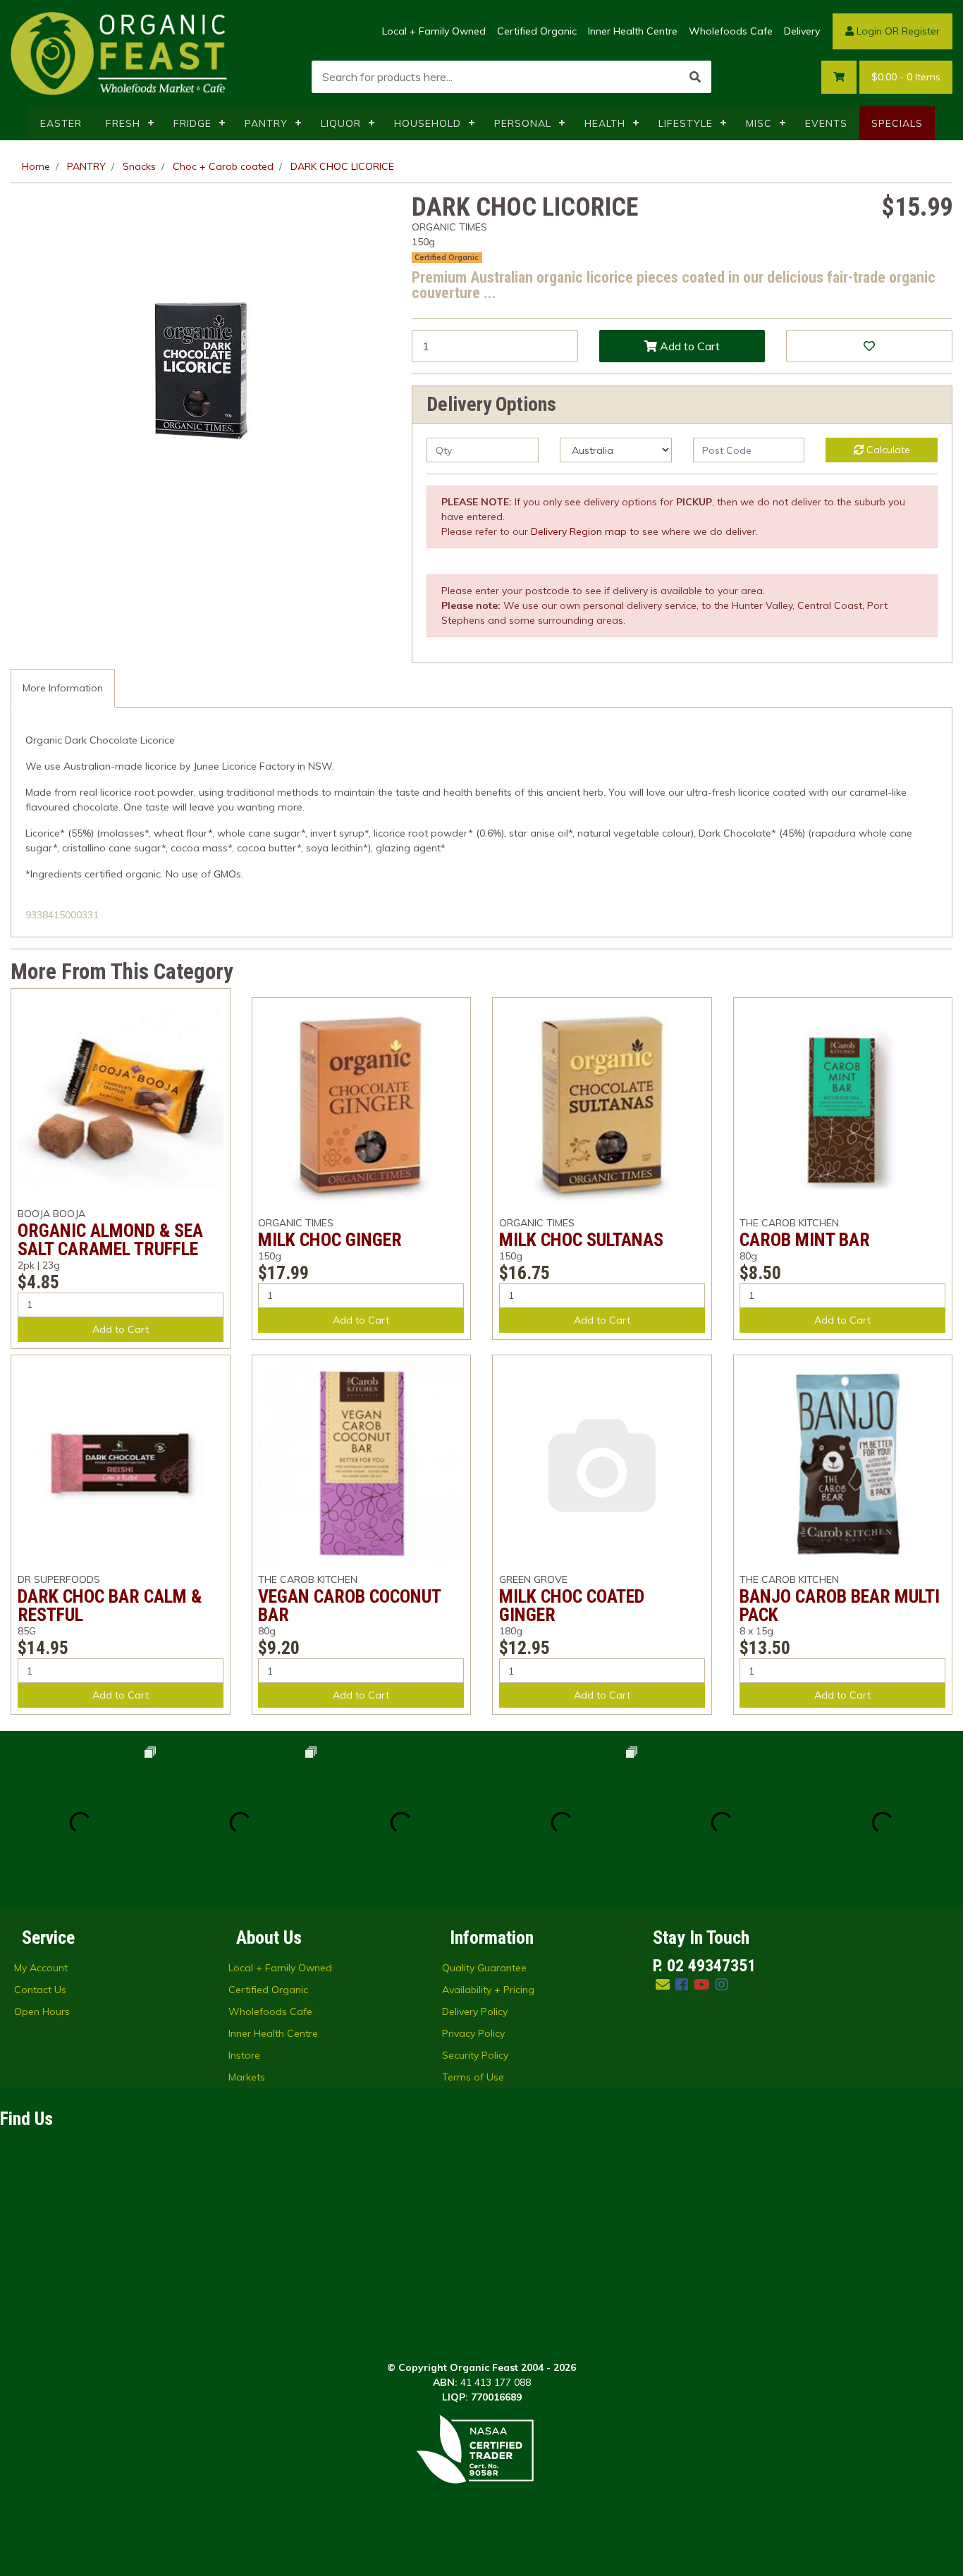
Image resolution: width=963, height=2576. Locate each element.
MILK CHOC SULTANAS (581, 1240)
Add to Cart (688, 346)
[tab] (63, 688)
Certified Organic (537, 31)
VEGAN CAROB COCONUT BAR (349, 1606)
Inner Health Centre (633, 31)
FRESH (123, 123)
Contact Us (40, 1990)
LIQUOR (341, 123)
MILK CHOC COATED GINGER (572, 1606)
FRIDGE (192, 123)
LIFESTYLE (686, 123)
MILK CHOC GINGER (330, 1240)
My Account (41, 1968)
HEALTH (605, 123)
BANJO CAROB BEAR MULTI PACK (840, 1606)
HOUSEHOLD (428, 123)
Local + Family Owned (434, 31)
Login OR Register (897, 31)
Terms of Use (473, 2077)
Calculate (887, 450)
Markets (247, 2077)
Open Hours (42, 2011)
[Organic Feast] (120, 52)
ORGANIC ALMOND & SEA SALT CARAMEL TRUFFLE (110, 1240)
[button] (869, 346)
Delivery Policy (475, 2011)
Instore (244, 2055)
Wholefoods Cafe (731, 31)
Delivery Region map (579, 531)
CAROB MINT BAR (805, 1240)
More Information (63, 688)
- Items (906, 77)
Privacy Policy (473, 2033)
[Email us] (663, 1984)
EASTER (61, 123)
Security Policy (475, 2055)
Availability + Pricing (488, 1990)
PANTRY (266, 123)
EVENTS (826, 123)
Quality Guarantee (484, 1968)
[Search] (695, 77)
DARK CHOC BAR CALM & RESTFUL (110, 1606)
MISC (759, 123)
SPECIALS (897, 123)
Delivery (802, 31)
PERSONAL (523, 123)
